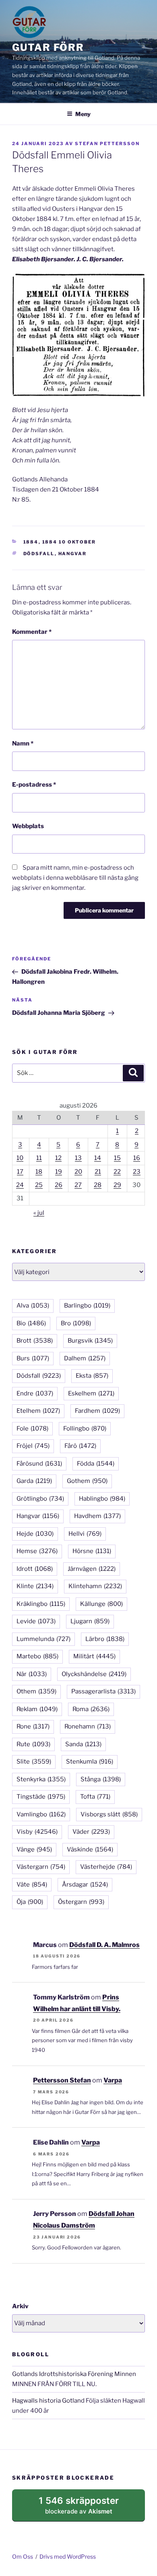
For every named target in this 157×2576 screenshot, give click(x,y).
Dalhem (85, 1358)
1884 (31, 542)
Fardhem (97, 1411)
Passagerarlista (103, 1691)
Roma (91, 1709)
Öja (30, 1902)
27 (78, 1185)
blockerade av (87, 2508)
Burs (33, 1358)
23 (137, 1172)
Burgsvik (90, 1341)
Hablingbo (102, 1499)
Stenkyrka (41, 1779)
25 (39, 1185)
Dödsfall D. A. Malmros (104, 1945)
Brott (35, 1341)
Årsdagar (85, 1885)
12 (58, 1158)
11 (39, 1158)
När (32, 1674)
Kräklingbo (41, 1604)
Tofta (95, 1797)
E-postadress (34, 785)
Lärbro (105, 1639)
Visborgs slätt (109, 1814)
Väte (32, 1885)
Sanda (83, 1744)
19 (59, 1172)
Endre (35, 1393)
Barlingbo (87, 1306)
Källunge (101, 1604)
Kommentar (32, 632)
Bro (76, 1323)
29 (117, 1185)
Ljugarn (90, 1621)
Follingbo (85, 1429)
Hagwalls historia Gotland (48, 2401)
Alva (33, 1306)
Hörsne (92, 1551)
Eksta (92, 1376)
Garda (34, 1481)
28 (98, 1185)
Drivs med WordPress (68, 2556)
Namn (23, 743)
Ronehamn (88, 1726)
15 (117, 1158)
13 (78, 1158)
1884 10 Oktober (69, 542)
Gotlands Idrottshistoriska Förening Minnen (74, 2374)
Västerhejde (106, 1867)
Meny (83, 114)
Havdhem (97, 1516)
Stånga (101, 1779)
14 (98, 1158)
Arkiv (20, 2306)
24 (20, 1185)
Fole (32, 1429)
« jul (39, 1213)
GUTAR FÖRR (48, 47)
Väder (91, 1832)
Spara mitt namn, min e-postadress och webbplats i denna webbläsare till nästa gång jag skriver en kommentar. (75, 878)
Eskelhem (91, 1393)
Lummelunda (43, 1639)
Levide (36, 1621)
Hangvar (73, 554)
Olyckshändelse (94, 1674)
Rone (33, 1726)
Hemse (37, 1551)
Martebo (37, 1656)
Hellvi (85, 1534)
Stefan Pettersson (107, 144)
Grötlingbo (40, 1499)
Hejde (35, 1534)
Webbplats (28, 826)
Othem (36, 1691)
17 (20, 1172)
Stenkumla (90, 1762)
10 (20, 1158)
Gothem (87, 1481)
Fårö (80, 1446)
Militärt (94, 1656)
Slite (34, 1762)
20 (78, 1172)
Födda (96, 1464)
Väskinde (90, 1849)
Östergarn (81, 1902)
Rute (33, 1744)
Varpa (113, 2080)
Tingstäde (41, 1797)
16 (137, 1158)
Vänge (34, 1849)
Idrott (35, 1569)
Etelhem (38, 1411)
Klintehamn (95, 1586)
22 (117, 1172)
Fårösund (39, 1464)
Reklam (37, 1709)
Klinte (35, 1586)
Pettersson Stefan (62, 2080)
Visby (37, 1832)
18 (39, 1172)
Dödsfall (39, 554)
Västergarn (41, 1867)
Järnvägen (92, 1569)
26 (59, 1185)
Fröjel (33, 1446)
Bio (31, 1323)
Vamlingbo (41, 1814)
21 (98, 1172)
